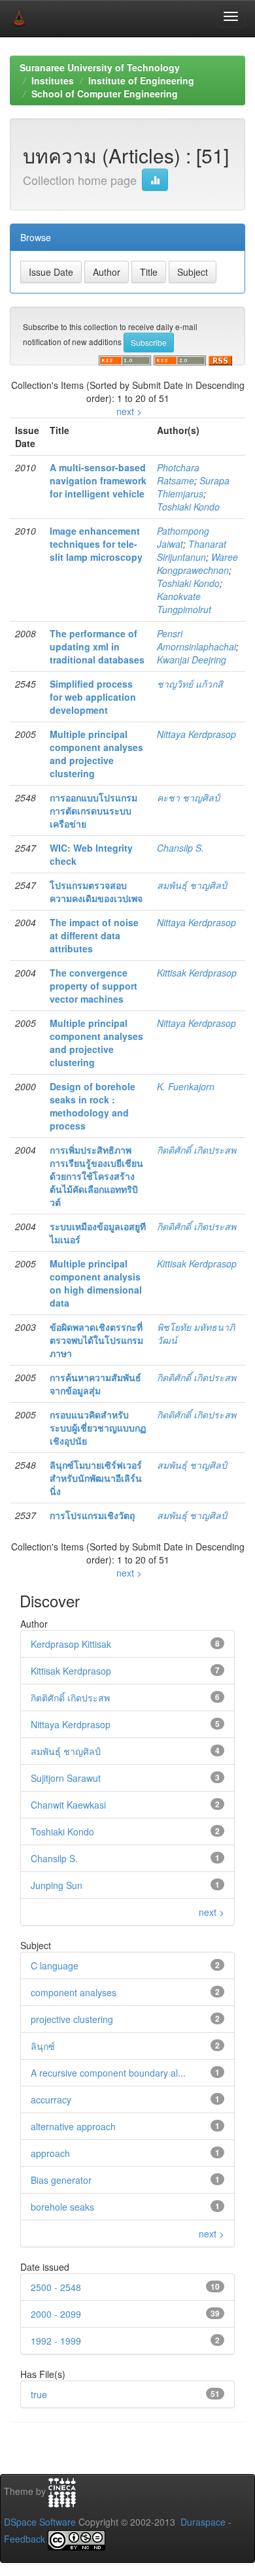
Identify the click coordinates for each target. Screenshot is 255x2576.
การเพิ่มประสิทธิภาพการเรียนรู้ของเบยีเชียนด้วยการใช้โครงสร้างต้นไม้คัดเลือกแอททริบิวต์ (96, 1176)
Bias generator (61, 2180)
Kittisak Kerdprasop (197, 973)
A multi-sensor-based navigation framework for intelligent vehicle (98, 480)
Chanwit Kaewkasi (68, 1805)
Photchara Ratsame (178, 474)
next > (129, 411)
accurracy (51, 2099)
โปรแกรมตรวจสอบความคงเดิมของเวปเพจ (96, 892)
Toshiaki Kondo (188, 507)
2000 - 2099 (56, 2314)
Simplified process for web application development (93, 697)
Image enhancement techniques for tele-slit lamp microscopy (96, 544)
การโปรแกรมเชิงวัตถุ (92, 1515)
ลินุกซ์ (43, 2046)
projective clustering (72, 2019)
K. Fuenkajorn (186, 1086)
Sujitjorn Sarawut (66, 1778)
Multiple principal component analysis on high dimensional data (96, 1283)
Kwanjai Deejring (192, 660)
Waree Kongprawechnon (197, 563)
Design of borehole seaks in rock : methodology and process (93, 1106)
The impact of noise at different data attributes (94, 935)
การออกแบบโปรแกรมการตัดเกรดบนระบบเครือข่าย (93, 811)
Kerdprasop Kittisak (71, 1644)
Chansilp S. (180, 848)
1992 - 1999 (56, 2341)
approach (50, 2153)
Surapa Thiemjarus (193, 487)
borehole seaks (62, 2207)
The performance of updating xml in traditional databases (97, 646)
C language (55, 1965)
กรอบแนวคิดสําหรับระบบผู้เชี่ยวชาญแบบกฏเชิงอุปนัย (98, 1428)
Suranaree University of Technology (100, 67)
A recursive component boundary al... (108, 2073)
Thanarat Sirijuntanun (192, 550)
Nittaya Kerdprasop (196, 734)
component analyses (74, 1992)
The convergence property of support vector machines (93, 986)
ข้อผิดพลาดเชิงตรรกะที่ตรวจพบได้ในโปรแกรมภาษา (96, 1340)
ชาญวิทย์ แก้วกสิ (190, 684)
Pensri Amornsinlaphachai (196, 640)
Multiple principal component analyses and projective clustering (96, 754)
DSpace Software (40, 2522)
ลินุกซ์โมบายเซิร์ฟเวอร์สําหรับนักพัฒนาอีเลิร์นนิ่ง (96, 1478)
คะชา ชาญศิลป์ (188, 797)
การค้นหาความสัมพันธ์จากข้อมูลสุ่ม (95, 1384)
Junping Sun (57, 1885)
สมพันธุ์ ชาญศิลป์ (192, 885)
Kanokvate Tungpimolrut (184, 603)
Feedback (25, 2539)
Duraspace (203, 2522)
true (39, 2394)
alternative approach (73, 2126)
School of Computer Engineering (105, 93)
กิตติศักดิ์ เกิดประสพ (196, 1150)
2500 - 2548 (56, 2287)
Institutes (53, 80)
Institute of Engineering (141, 80)
